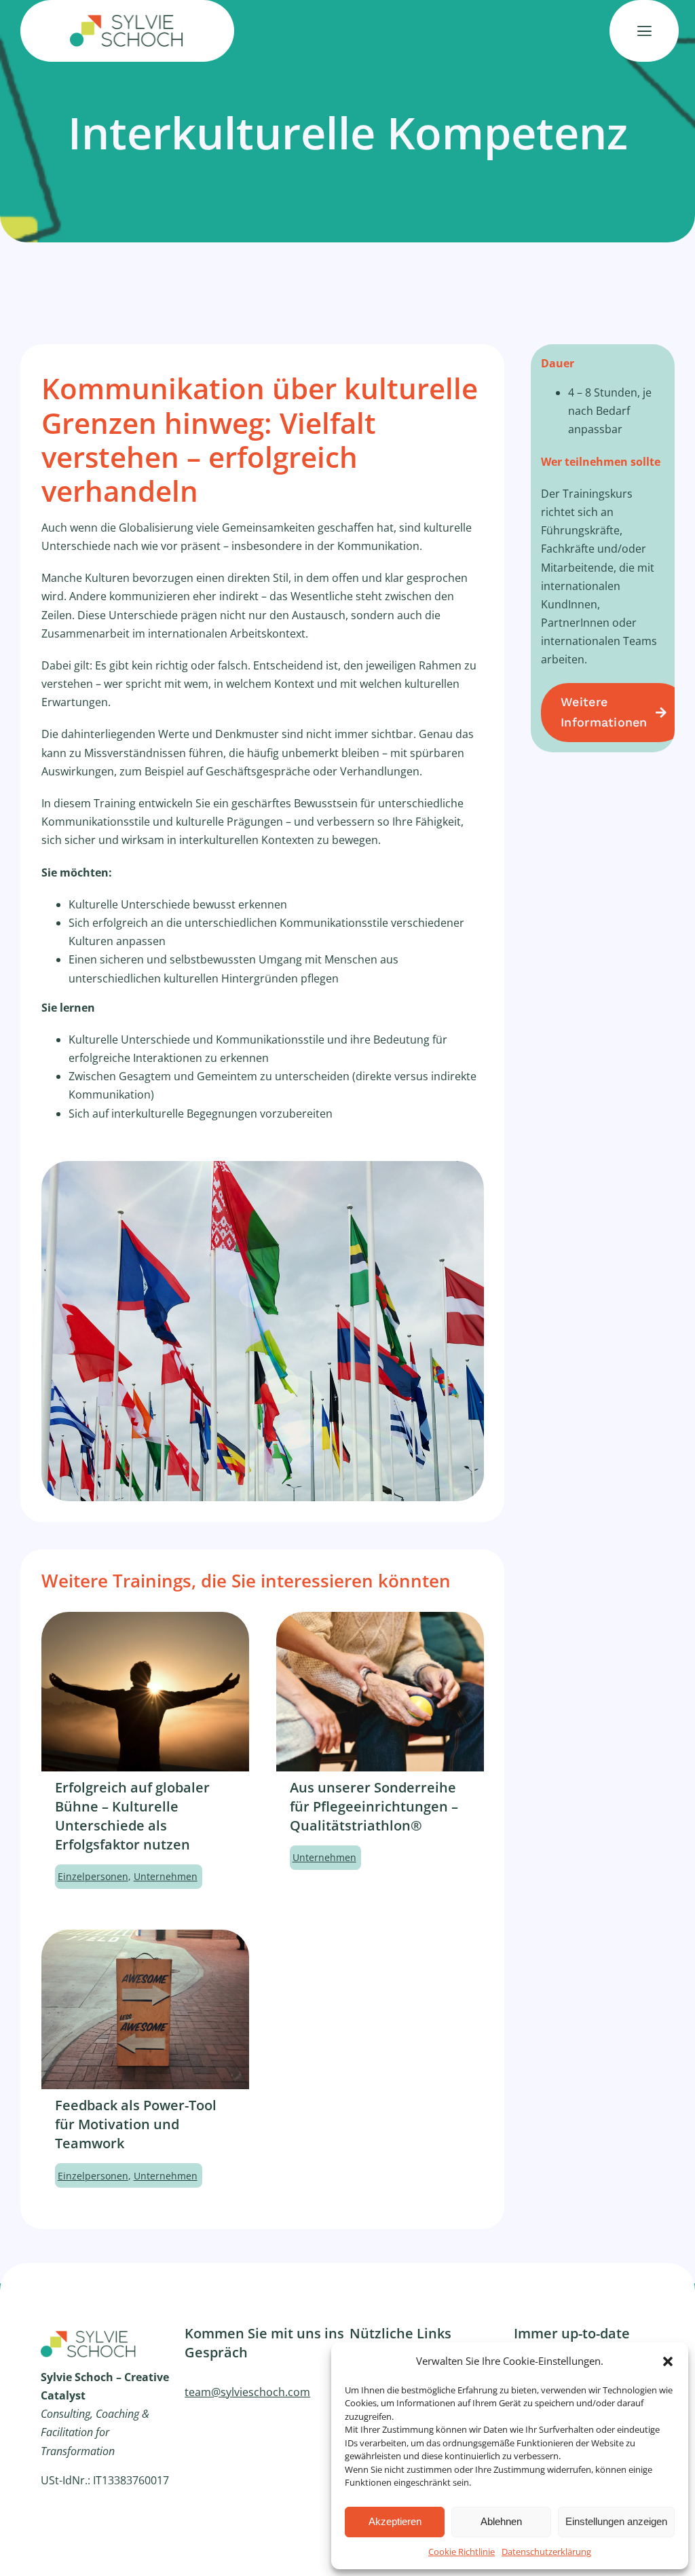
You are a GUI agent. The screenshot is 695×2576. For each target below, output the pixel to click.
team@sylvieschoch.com (247, 2392)
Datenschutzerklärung (546, 2552)
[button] (668, 2361)
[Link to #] (644, 31)
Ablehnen (501, 2521)
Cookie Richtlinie (462, 2552)
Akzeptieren (395, 2521)
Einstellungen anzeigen (616, 2521)
